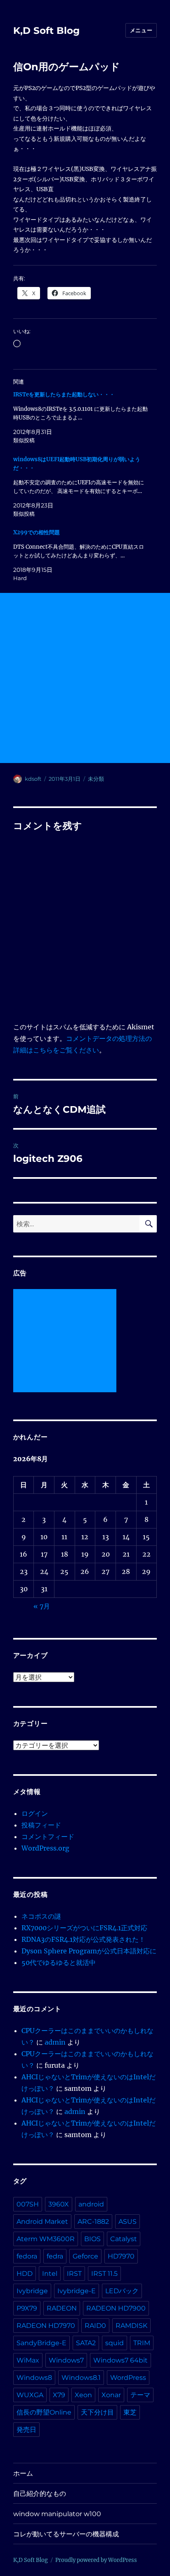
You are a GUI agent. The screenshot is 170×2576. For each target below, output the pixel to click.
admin (55, 2042)
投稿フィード (41, 1825)
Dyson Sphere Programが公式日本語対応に (89, 1951)
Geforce (85, 2256)
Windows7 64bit (120, 2360)
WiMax (28, 2360)
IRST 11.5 (104, 2274)
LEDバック (122, 2291)
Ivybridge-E (77, 2291)
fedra (55, 2256)
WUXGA (30, 2395)
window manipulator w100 (57, 2514)
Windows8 (34, 2378)
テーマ (140, 2395)
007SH (28, 2204)
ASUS (127, 2222)
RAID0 (95, 2326)
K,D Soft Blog (46, 31)
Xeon (83, 2395)
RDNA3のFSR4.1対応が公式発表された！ (83, 1939)
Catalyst (124, 2239)
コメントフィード (48, 1837)
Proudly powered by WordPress (96, 2560)
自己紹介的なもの (40, 2494)
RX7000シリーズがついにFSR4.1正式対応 (84, 1928)
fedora (27, 2256)
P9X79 (27, 2308)
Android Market (42, 2222)
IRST (74, 2274)
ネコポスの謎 (41, 1916)
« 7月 (42, 1606)
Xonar (111, 2395)
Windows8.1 (81, 2378)
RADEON (62, 2308)
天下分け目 (97, 2412)
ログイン (35, 1813)
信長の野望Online (44, 2412)
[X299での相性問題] (81, 555)
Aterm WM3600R (46, 2239)
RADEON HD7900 (116, 2308)
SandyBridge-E (41, 2343)
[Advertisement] (85, 678)
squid (115, 2343)
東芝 (130, 2412)
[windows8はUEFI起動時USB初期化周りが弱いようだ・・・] (81, 487)
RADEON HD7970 (46, 2326)
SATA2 (86, 2343)
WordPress (128, 2378)
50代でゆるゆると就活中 (59, 1962)
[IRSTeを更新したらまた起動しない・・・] (81, 417)
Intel (50, 2274)
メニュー (141, 30)
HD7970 (121, 2256)
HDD (25, 2274)
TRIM (142, 2343)
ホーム (23, 2473)
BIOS (92, 2239)
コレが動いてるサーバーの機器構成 (66, 2534)
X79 (59, 2395)
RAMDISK (131, 2326)
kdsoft (33, 779)
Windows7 (66, 2360)
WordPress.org (45, 1848)
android (91, 2204)
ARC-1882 (93, 2222)
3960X (59, 2204)
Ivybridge (32, 2291)
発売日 (26, 2430)
